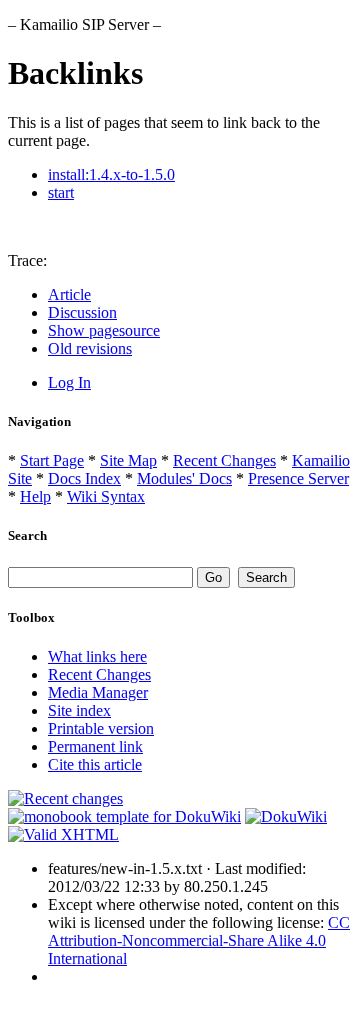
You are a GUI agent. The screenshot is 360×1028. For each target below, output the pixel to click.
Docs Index (84, 478)
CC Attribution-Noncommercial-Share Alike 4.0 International (199, 940)
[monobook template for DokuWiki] (124, 816)
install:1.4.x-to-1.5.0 (111, 174)
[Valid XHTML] (63, 834)
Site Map (128, 460)
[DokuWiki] (286, 816)
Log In (69, 382)
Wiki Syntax (106, 496)
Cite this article (95, 764)
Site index (79, 710)
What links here (97, 656)
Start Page (52, 460)
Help (35, 496)
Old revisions (90, 348)
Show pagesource (104, 330)
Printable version (101, 728)
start (61, 192)
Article (69, 294)
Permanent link (95, 746)
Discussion (82, 312)
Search (27, 535)
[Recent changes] (65, 798)
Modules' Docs (184, 478)
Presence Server (298, 478)
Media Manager (98, 692)
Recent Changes (224, 460)
